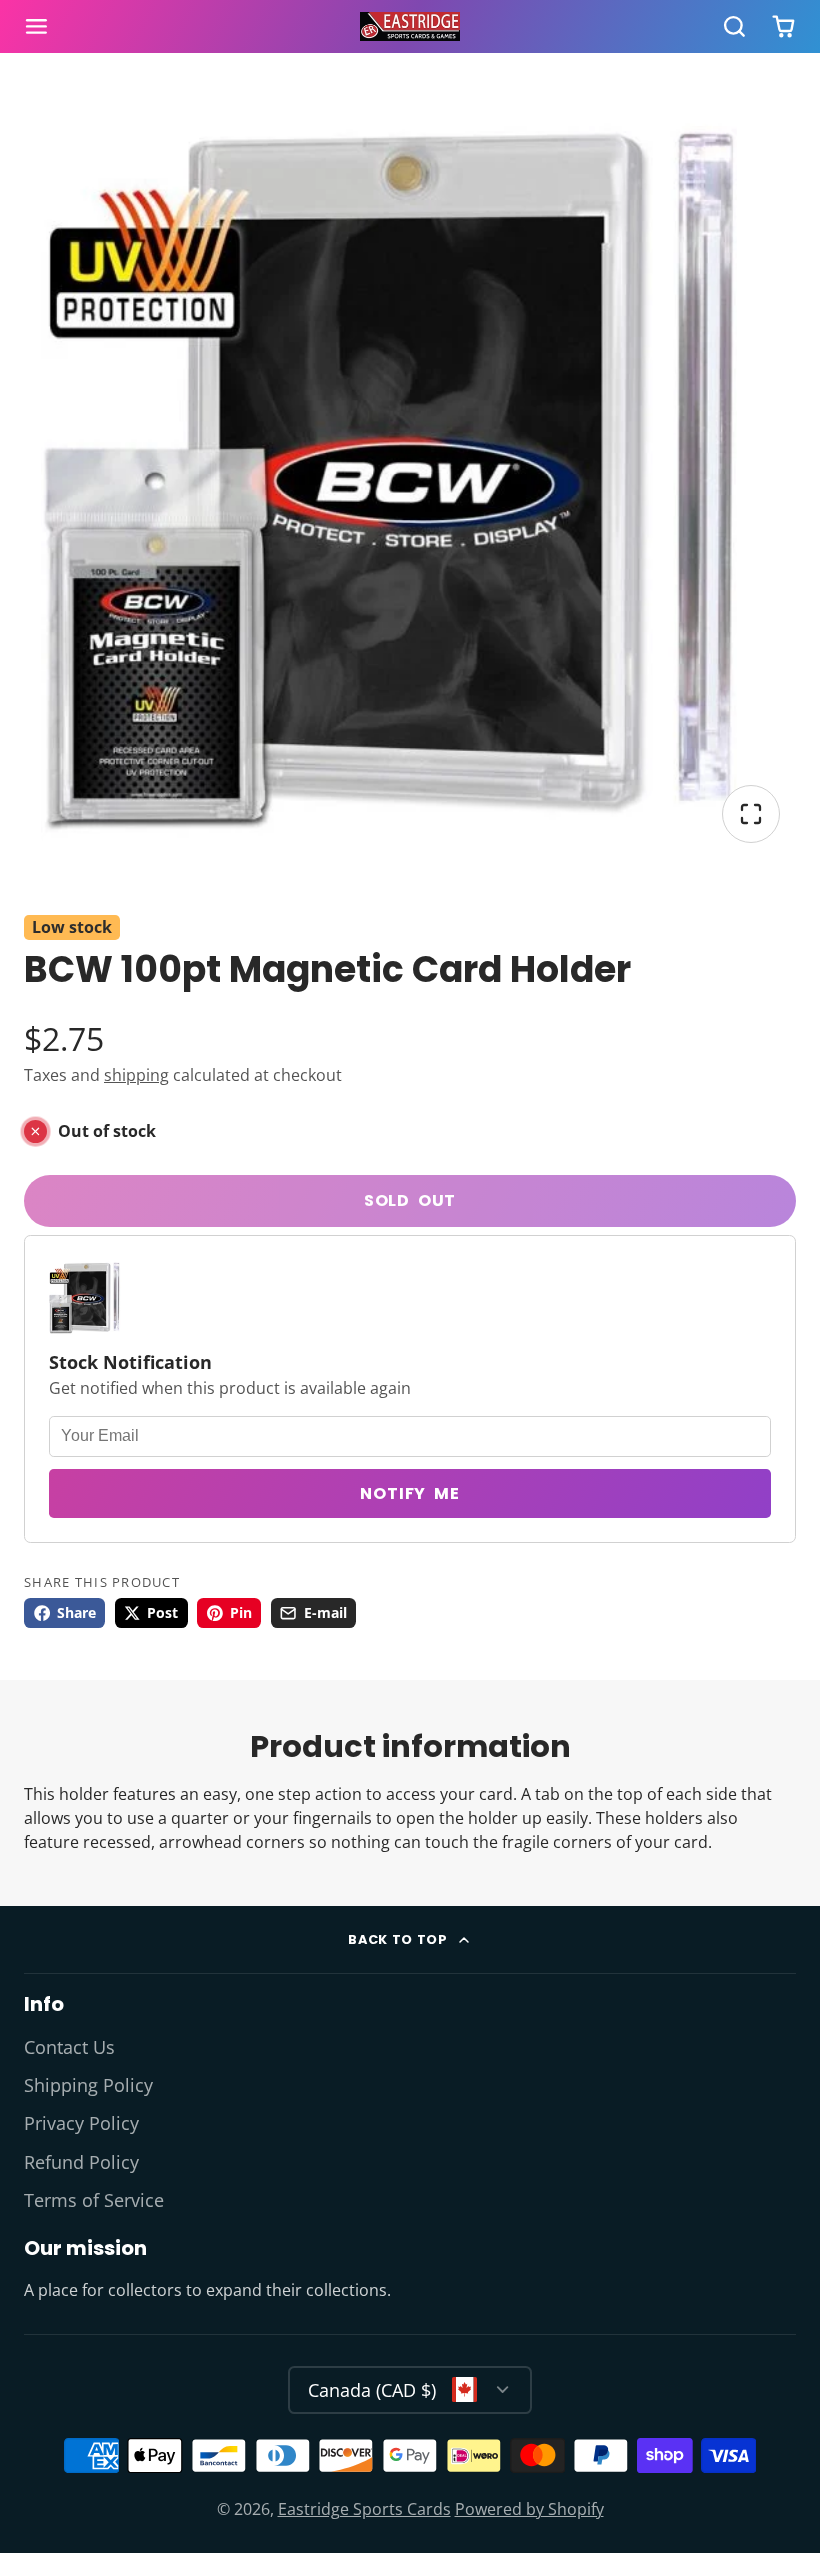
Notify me (409, 1493)
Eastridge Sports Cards (364, 2509)
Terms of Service (94, 2200)
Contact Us (69, 2047)
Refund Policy (81, 2162)
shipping (136, 1075)
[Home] (410, 26)
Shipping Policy (88, 2085)
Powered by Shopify (529, 2509)
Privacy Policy (81, 2123)
